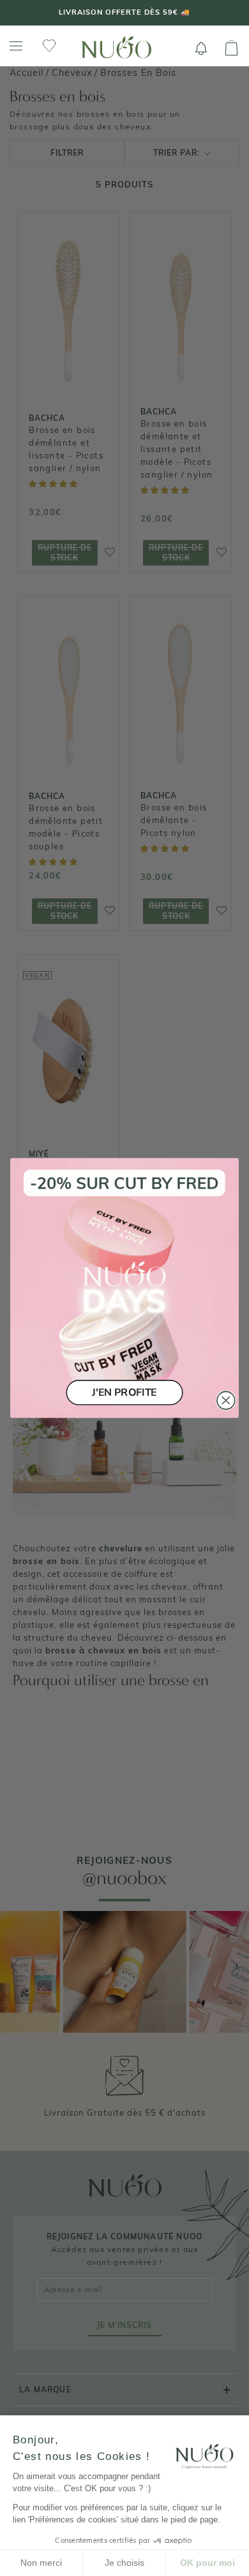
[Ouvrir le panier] (231, 48)
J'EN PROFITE (124, 1392)
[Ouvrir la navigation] (16, 46)
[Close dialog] (226, 1400)
